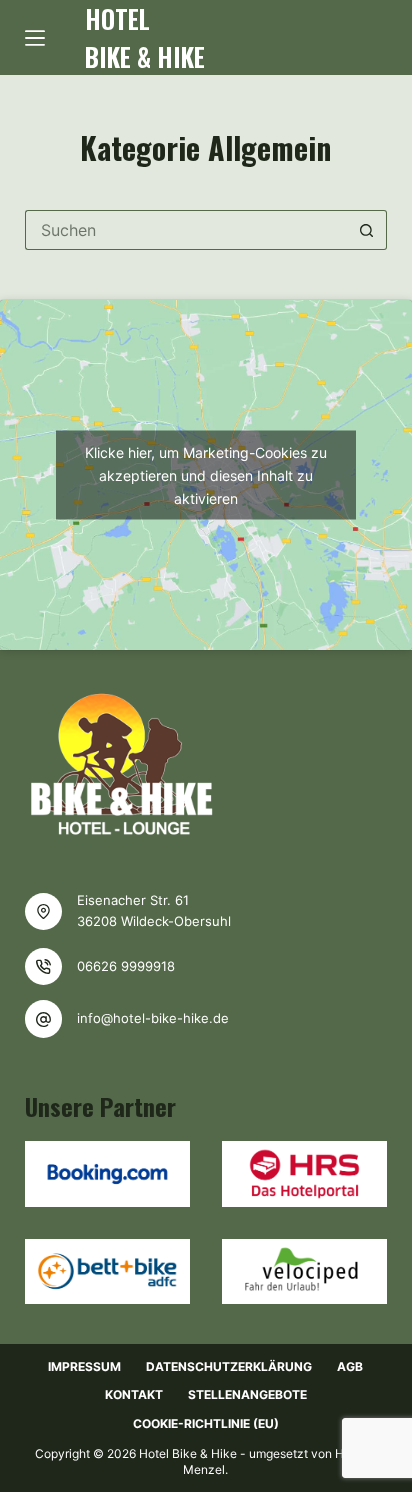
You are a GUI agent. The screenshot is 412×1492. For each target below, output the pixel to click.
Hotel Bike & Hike (145, 37)
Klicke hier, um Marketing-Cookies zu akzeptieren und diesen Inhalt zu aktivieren (206, 475)
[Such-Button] (367, 230)
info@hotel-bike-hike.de (153, 1018)
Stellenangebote (247, 1394)
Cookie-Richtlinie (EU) (206, 1423)
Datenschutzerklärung (229, 1366)
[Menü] (35, 38)
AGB (350, 1366)
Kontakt (134, 1394)
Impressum (84, 1366)
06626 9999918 (126, 966)
